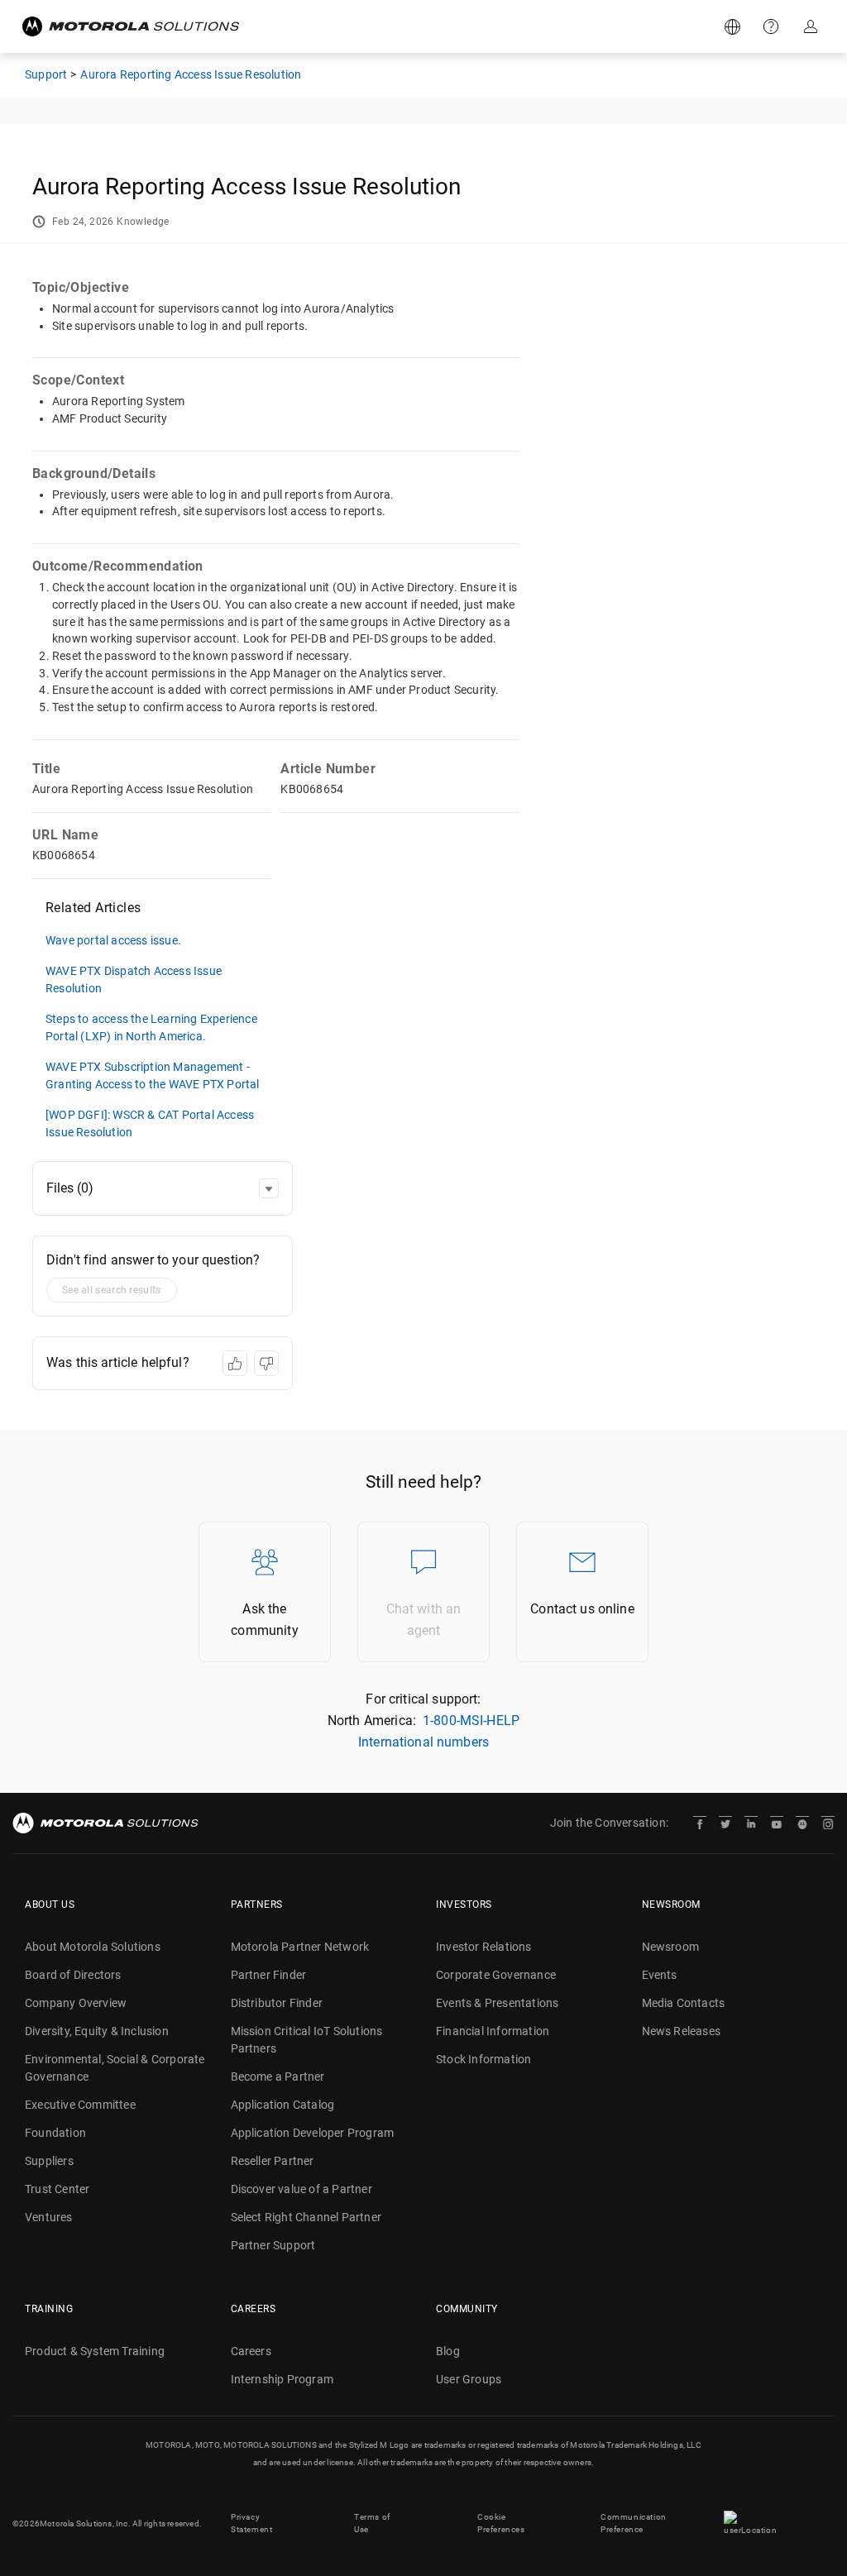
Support (773, 26)
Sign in (812, 26)
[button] (269, 1188)
